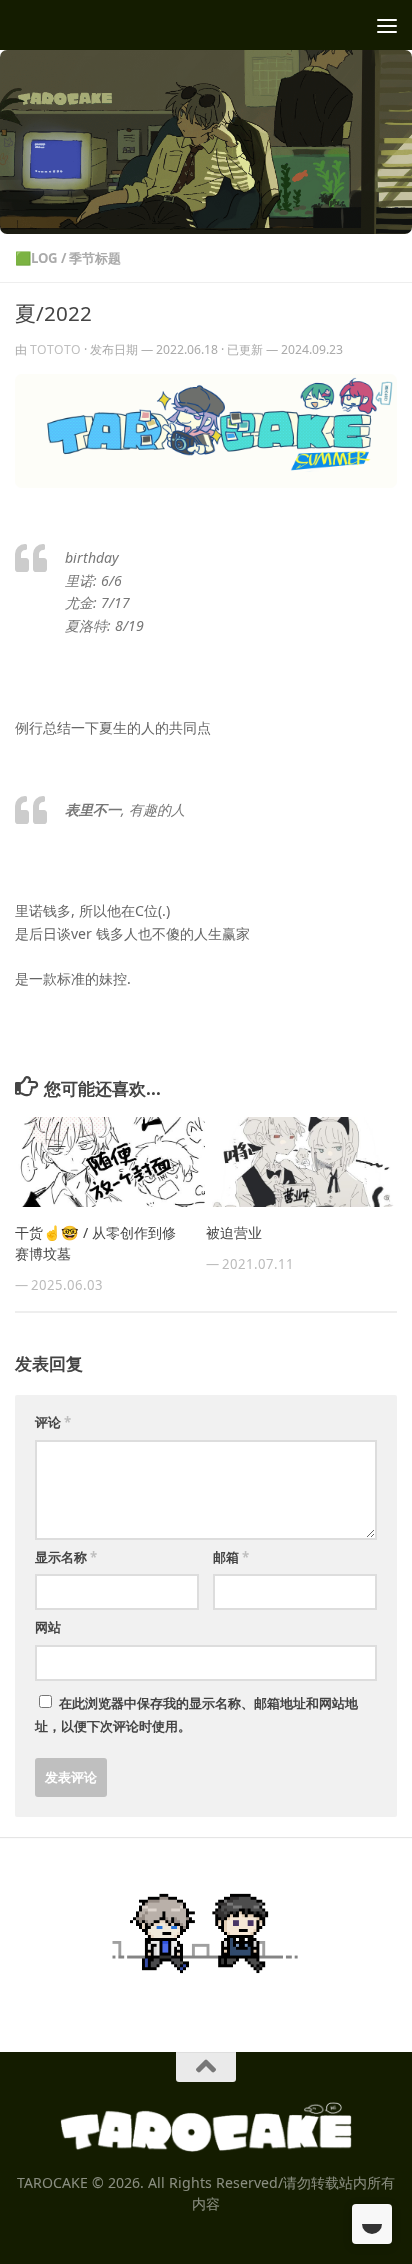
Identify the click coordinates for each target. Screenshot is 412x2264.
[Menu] (387, 25)
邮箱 (231, 1557)
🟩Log (36, 258)
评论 (53, 1422)
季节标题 (95, 258)
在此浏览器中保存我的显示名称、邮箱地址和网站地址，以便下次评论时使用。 (196, 1715)
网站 (48, 1627)
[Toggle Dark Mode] (372, 2224)
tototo (55, 349)
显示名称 (66, 1557)
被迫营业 (234, 1232)
